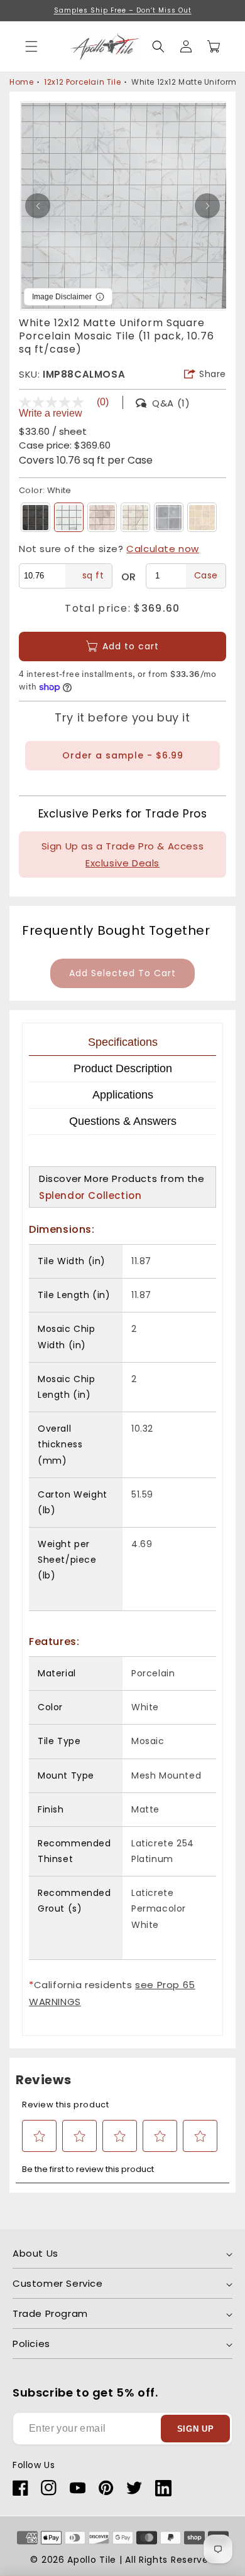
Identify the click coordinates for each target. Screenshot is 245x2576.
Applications (123, 1095)
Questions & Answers (123, 1121)
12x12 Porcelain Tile (82, 82)
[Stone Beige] (135, 517)
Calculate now (163, 549)
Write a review (51, 413)
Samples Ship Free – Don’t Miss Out (123, 10)
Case (206, 575)
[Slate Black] (35, 517)
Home (21, 82)
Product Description (123, 1068)
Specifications (123, 1042)
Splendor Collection (90, 1195)
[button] (158, 46)
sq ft (93, 575)
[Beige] (102, 517)
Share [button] (213, 374)
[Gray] (169, 517)
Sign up (196, 2429)
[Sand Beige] (202, 517)
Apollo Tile (92, 2560)
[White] (69, 517)
